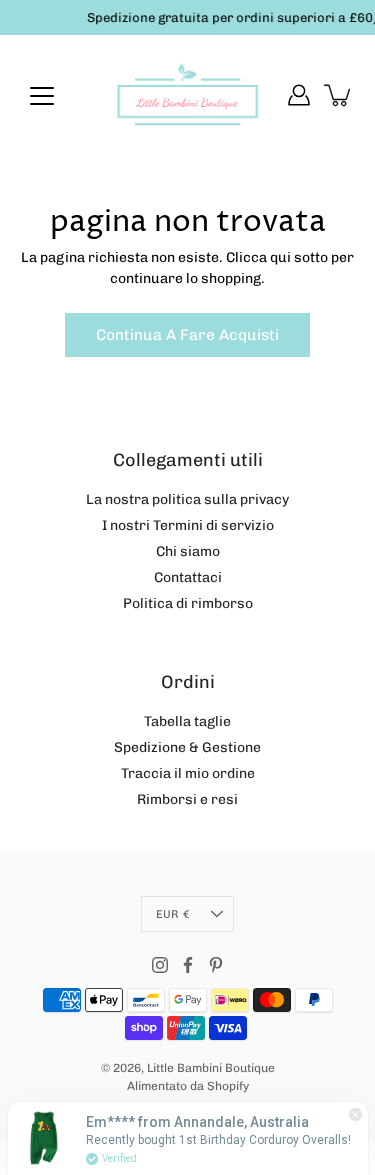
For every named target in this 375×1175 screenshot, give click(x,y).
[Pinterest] (216, 965)
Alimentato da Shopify (188, 1086)
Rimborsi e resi (187, 799)
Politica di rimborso (188, 603)
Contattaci (188, 577)
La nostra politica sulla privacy (187, 499)
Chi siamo (188, 551)
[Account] (299, 95)
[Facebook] (188, 965)
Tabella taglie (187, 721)
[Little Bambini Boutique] (187, 95)
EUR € (172, 914)
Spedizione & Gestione (187, 747)
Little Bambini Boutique (211, 1068)
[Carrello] (339, 95)
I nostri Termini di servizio (188, 525)
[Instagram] (160, 965)
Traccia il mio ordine (188, 773)
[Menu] (42, 96)
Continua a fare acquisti (187, 335)
